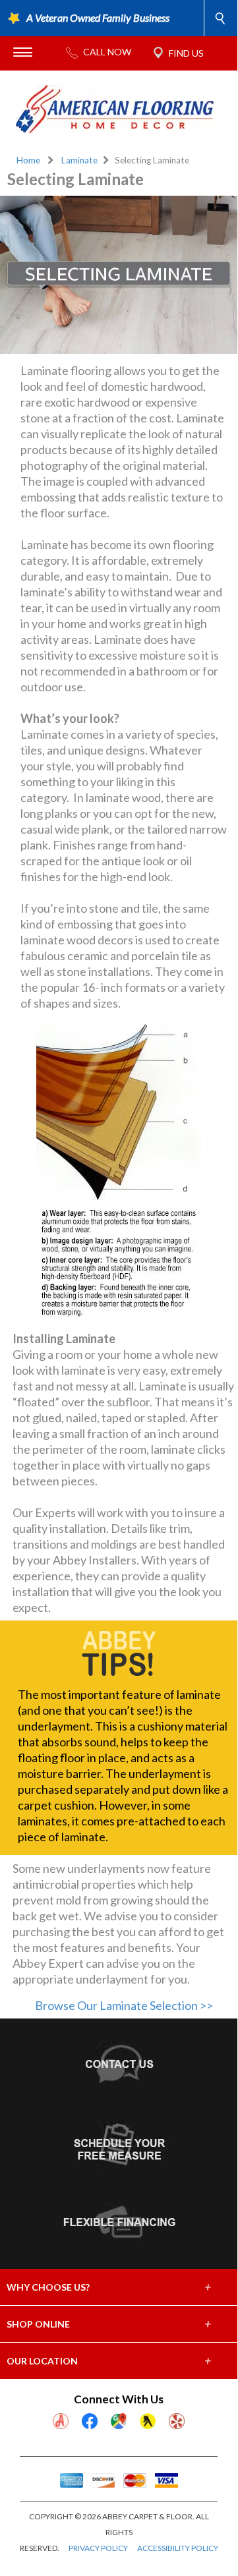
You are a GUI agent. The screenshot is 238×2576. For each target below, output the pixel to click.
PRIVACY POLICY (98, 2548)
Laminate (79, 160)
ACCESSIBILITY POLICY (178, 2548)
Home (28, 160)
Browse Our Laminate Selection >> (124, 2005)
